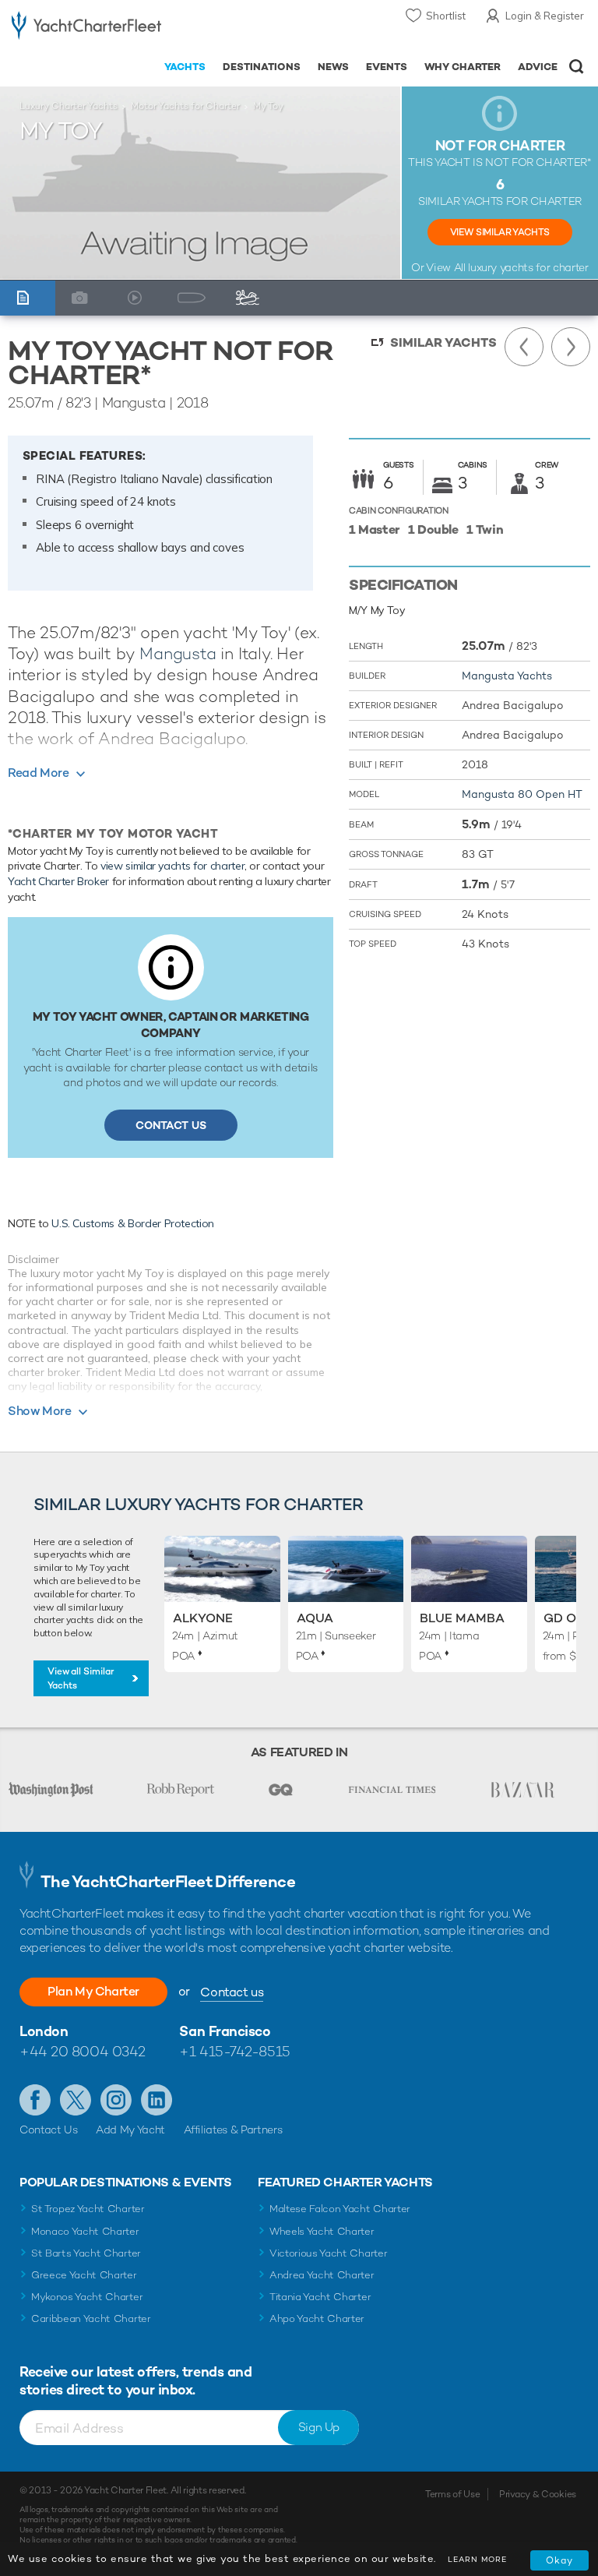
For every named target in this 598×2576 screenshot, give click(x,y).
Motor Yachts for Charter (185, 106)
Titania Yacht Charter (320, 2297)
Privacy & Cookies (538, 2494)
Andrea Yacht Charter (322, 2275)
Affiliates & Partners (233, 2130)
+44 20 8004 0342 (83, 2051)
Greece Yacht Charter (84, 2275)
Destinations (262, 67)
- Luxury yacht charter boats (86, 28)
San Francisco (225, 2031)
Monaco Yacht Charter (85, 2231)
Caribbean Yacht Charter (91, 2318)
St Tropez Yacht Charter (88, 2209)
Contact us (232, 1992)
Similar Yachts (443, 342)
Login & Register (545, 16)
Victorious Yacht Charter (328, 2253)
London (44, 2031)
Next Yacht (571, 347)
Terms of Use (452, 2494)
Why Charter (463, 67)
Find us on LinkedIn (157, 2100)
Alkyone (203, 1618)
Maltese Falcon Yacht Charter (340, 2209)
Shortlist (446, 16)
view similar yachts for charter (172, 866)
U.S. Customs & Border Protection (133, 1223)
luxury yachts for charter (528, 267)
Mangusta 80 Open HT (522, 794)
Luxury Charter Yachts (69, 106)
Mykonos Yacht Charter (87, 2297)
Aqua (315, 1618)
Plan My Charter (93, 1991)
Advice (538, 67)
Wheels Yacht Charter (322, 2231)
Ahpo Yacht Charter (317, 2318)
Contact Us (171, 1125)
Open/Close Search (577, 67)
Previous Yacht (524, 347)
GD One (568, 1618)
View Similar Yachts (500, 232)
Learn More (477, 2559)
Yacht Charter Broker (58, 881)
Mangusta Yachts (507, 676)
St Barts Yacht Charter (86, 2253)
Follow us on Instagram (116, 2100)
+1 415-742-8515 (234, 2051)
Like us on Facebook (35, 2100)
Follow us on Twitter (76, 2100)
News (333, 67)
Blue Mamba (462, 1618)
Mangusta (178, 653)
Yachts (185, 67)
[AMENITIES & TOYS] (251, 298)
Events (387, 67)
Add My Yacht (130, 2130)
